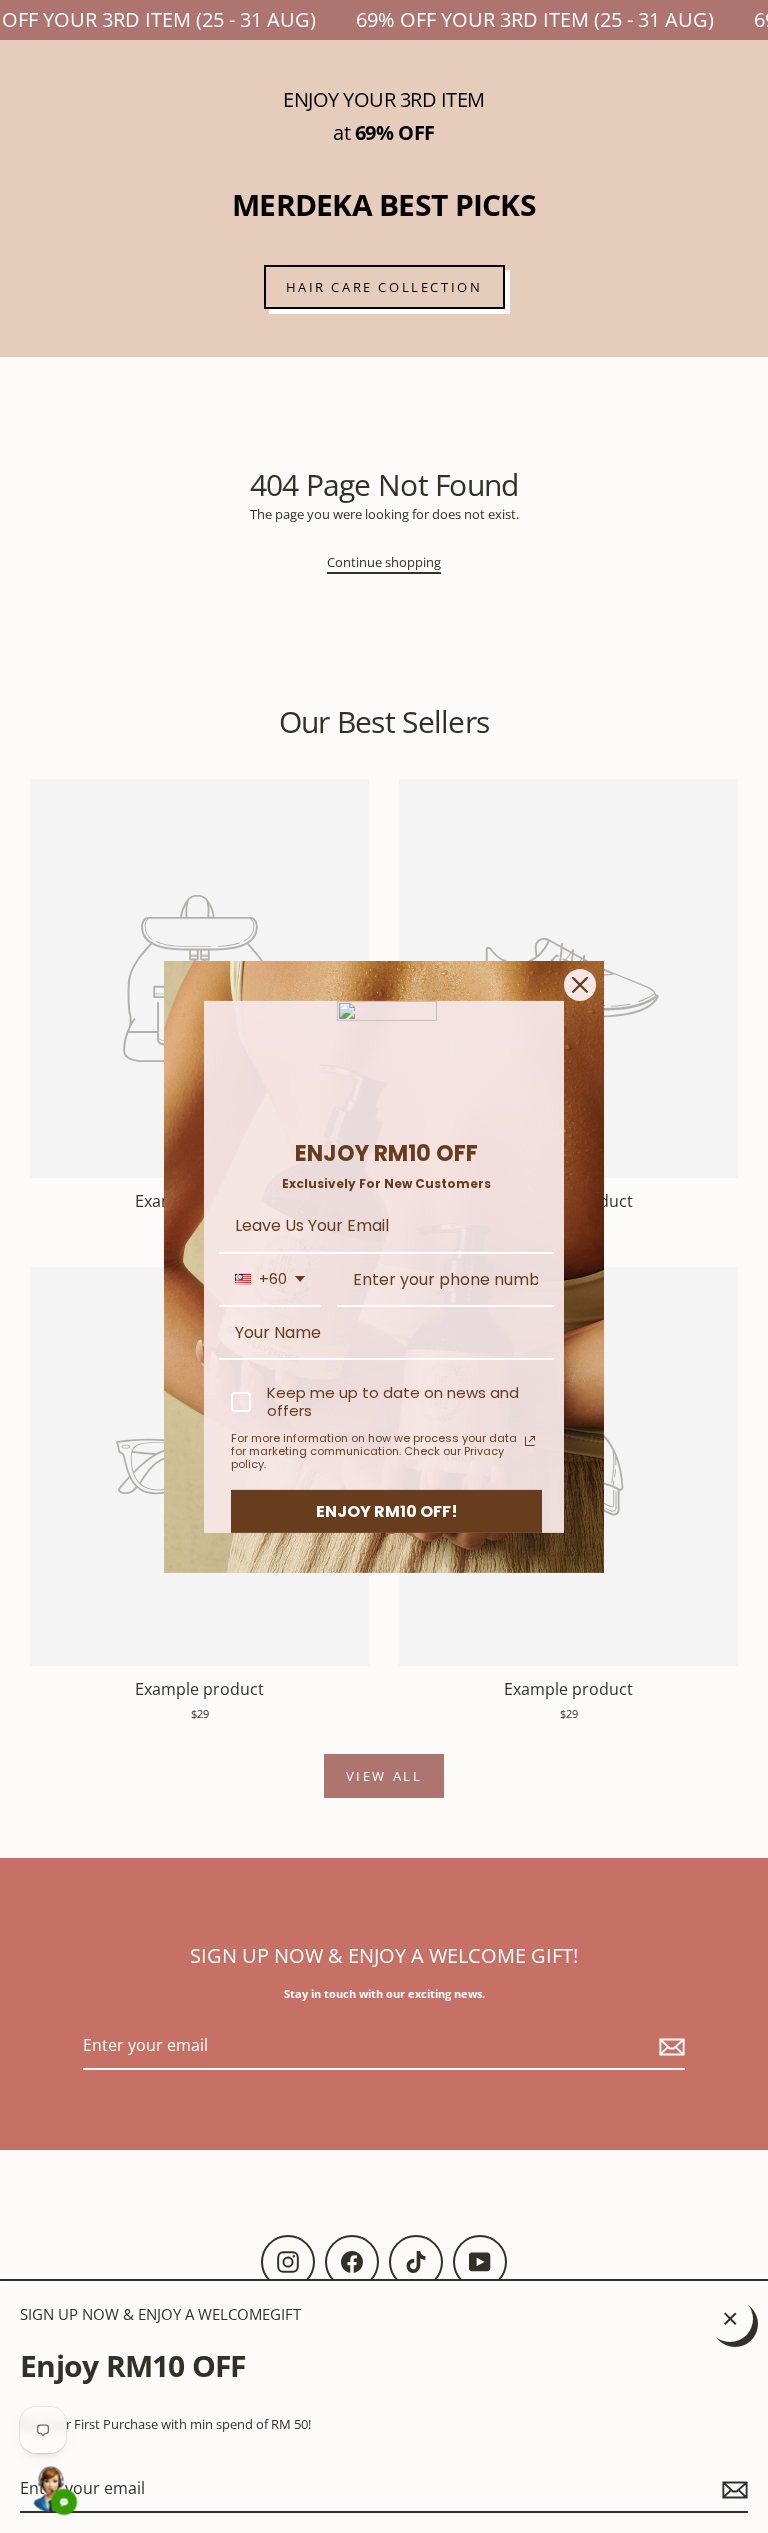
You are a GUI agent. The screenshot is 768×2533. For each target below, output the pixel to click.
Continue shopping (384, 562)
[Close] (580, 984)
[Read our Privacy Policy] (530, 1441)
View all (384, 1776)
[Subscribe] (732, 2489)
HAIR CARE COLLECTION (384, 287)
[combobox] (270, 1279)
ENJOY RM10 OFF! (387, 1510)
